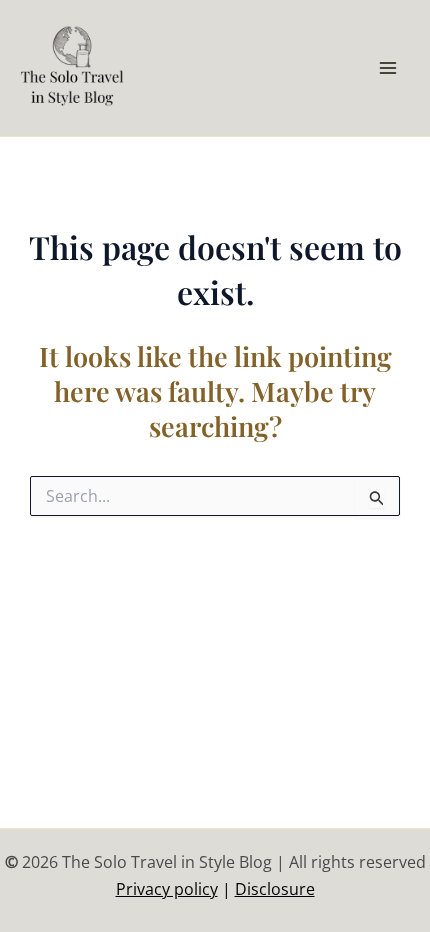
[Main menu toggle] (388, 68)
